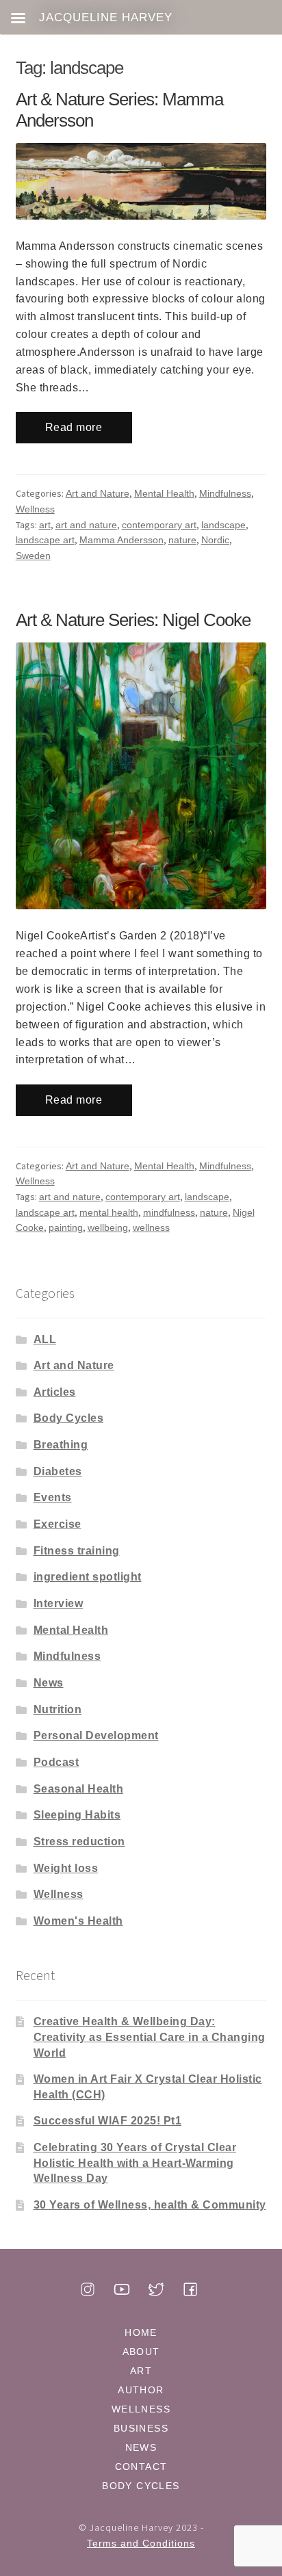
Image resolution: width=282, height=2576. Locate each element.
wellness (151, 1227)
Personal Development (96, 1735)
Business (141, 2428)
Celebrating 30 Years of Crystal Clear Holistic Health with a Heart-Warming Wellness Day (135, 2163)
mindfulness (169, 1212)
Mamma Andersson (121, 540)
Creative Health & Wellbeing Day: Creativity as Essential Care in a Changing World (150, 2037)
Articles (55, 1392)
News (49, 1683)
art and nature (86, 525)
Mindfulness (225, 493)
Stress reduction (79, 1842)
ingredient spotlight (88, 1577)
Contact (141, 2467)
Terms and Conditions (141, 2543)
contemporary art (159, 525)
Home (141, 2332)
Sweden (33, 556)
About (141, 2352)
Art (141, 2371)
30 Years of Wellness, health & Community (150, 2205)
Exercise (57, 1524)
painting (66, 1227)
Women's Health (78, 1921)
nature (182, 540)
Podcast (56, 1762)
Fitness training (77, 1551)
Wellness (35, 509)
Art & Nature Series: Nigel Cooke (133, 620)
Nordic (215, 540)
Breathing (61, 1445)
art (45, 525)
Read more (74, 427)
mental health (109, 1212)
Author (141, 2390)
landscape (223, 525)
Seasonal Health (79, 1789)
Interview (59, 1603)
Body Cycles (69, 1418)
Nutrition (58, 1709)
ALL (45, 1339)
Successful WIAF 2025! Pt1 (108, 2121)
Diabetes (58, 1471)
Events (53, 1497)
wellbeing (108, 1227)
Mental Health (164, 493)
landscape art (45, 540)
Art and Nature (98, 493)
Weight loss (66, 1868)
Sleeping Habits (77, 1815)
